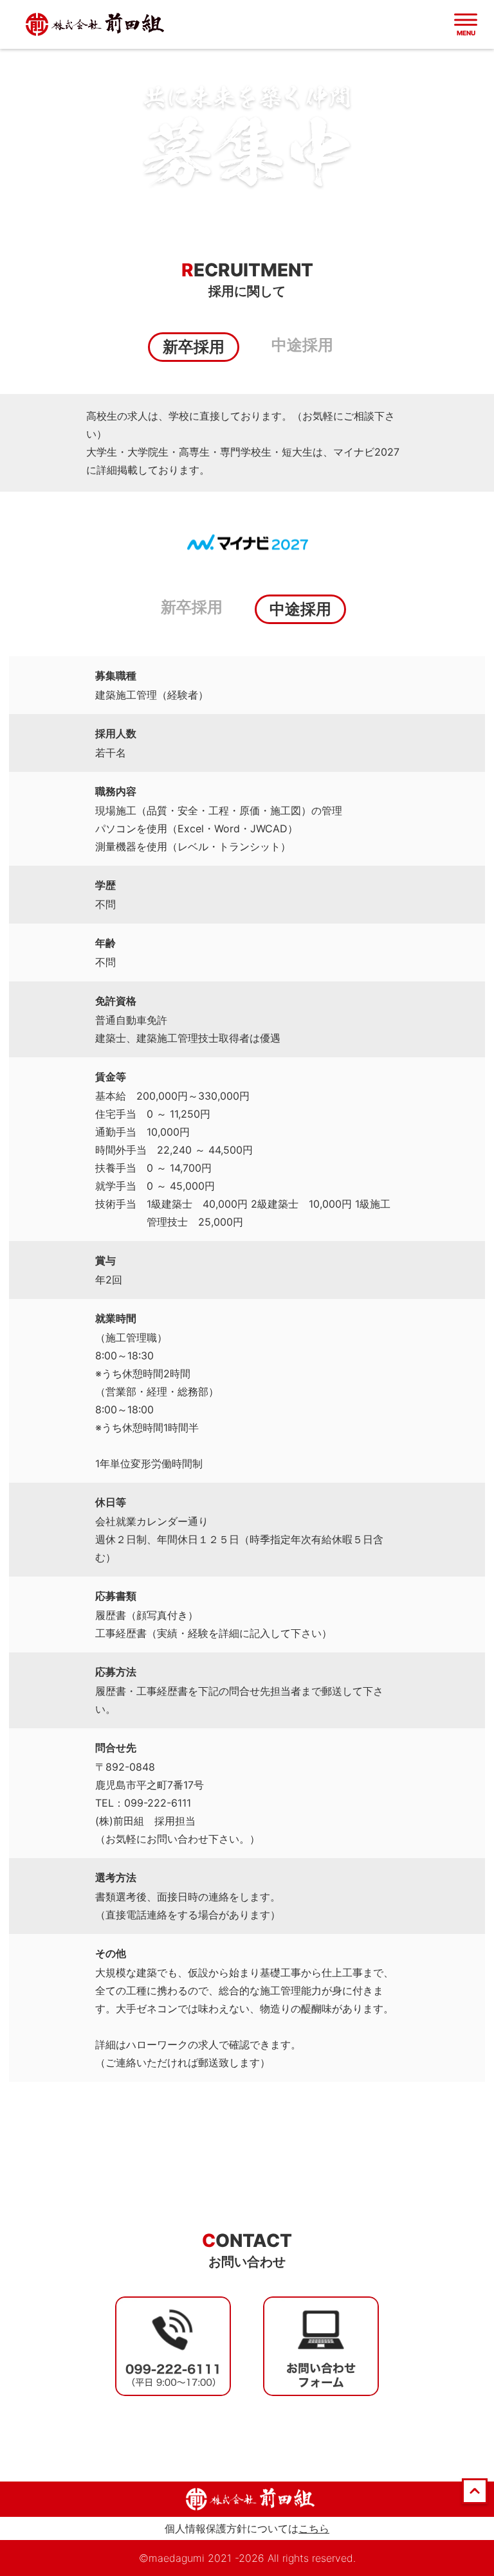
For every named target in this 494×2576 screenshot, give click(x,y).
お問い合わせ (247, 2262)
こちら (314, 2528)
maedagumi (177, 2558)
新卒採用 (192, 607)
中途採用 (302, 345)
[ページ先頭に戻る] (475, 2500)
